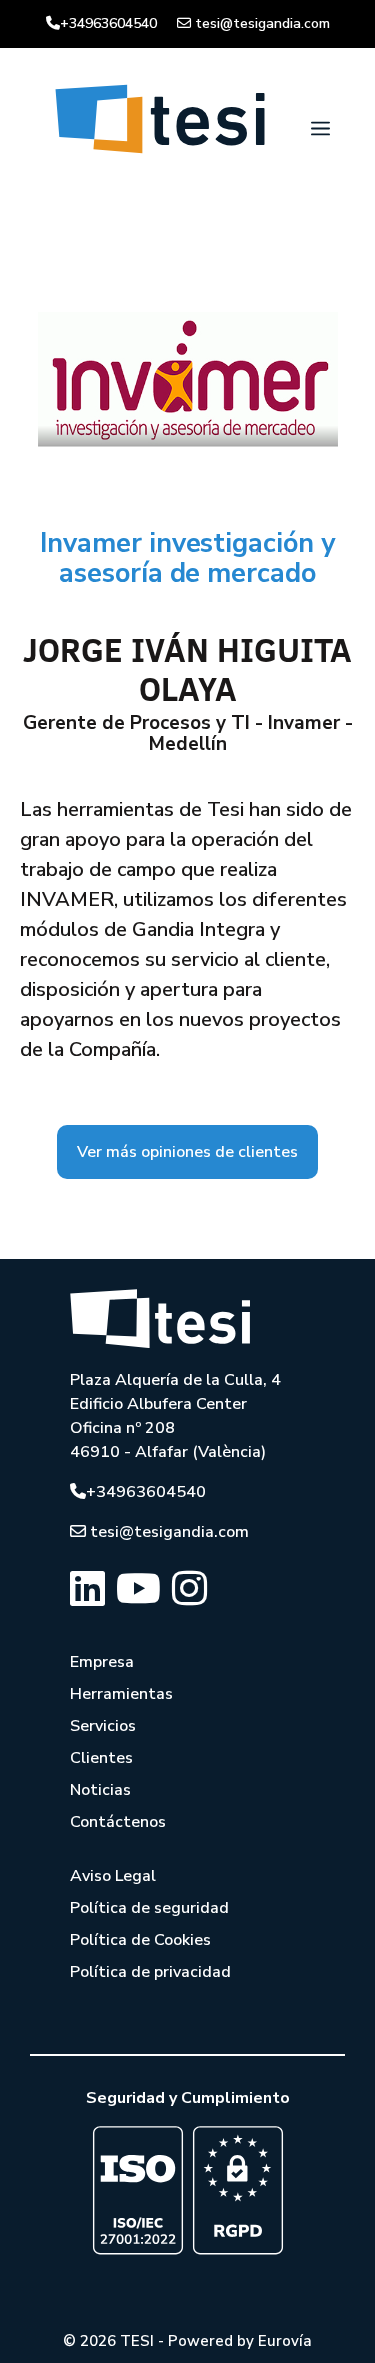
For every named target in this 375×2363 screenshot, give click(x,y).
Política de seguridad (149, 1908)
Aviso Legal (113, 1876)
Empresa (102, 1662)
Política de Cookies (140, 1940)
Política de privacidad (150, 1972)
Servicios (103, 1726)
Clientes (101, 1758)
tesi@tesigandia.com (262, 23)
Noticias (100, 1790)
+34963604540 (108, 23)
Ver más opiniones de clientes (187, 1152)
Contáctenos (118, 1822)
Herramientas (121, 1694)
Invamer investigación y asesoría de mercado (187, 558)
